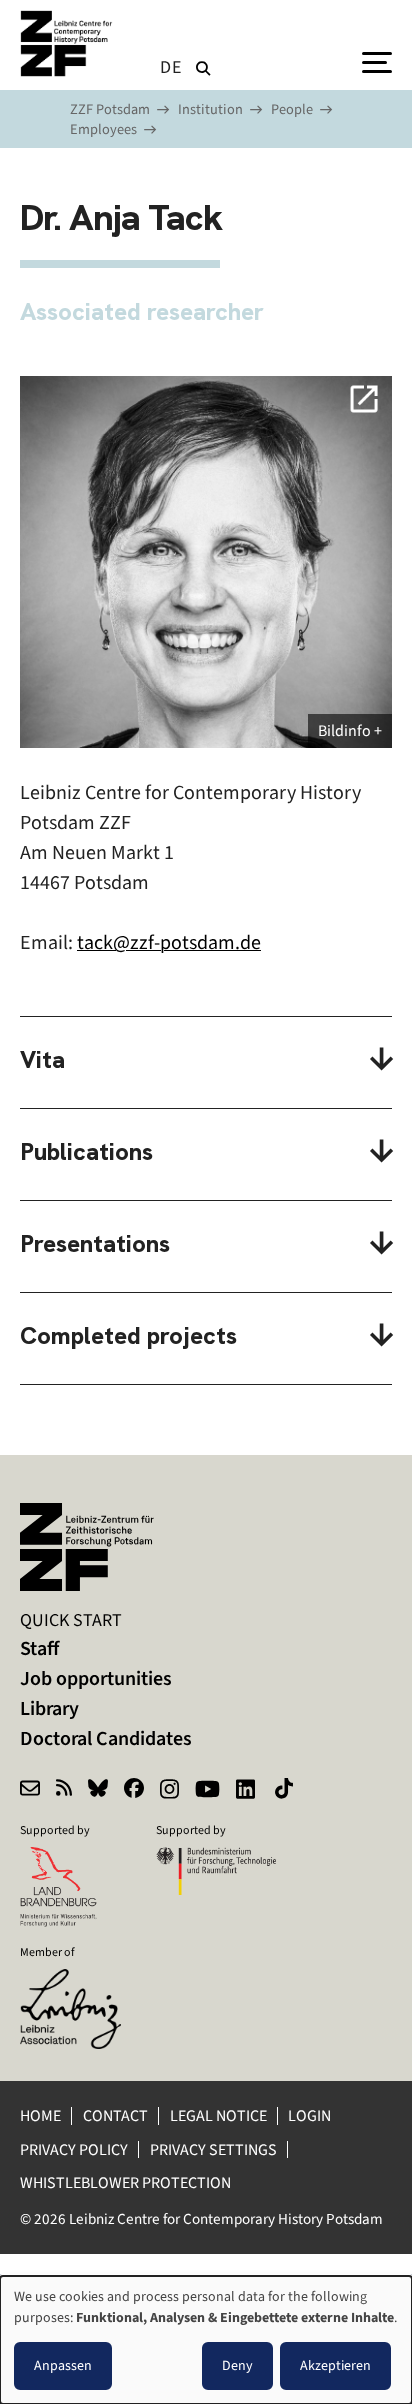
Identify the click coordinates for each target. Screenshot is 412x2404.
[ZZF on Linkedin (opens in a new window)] (247, 1791)
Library (49, 1708)
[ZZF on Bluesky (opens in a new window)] (98, 1791)
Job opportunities (96, 1678)
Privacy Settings (213, 2149)
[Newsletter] (30, 1791)
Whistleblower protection (127, 2182)
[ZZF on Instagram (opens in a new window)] (169, 1791)
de (171, 67)
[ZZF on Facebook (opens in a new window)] (134, 1791)
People (292, 109)
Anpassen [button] (63, 2365)
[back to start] (70, 43)
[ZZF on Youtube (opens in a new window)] (207, 1791)
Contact (115, 2115)
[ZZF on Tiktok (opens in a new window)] (286, 1791)
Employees (103, 129)
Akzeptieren (335, 2365)
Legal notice (218, 2115)
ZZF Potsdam (110, 109)
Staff (39, 1648)
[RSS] (64, 1791)
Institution (210, 109)
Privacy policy (74, 2149)
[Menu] (377, 61)
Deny (237, 2365)
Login (311, 2115)
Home (40, 2115)
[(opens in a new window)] (80, 1982)
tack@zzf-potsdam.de (169, 942)
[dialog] (206, 2340)
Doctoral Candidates (106, 1738)
